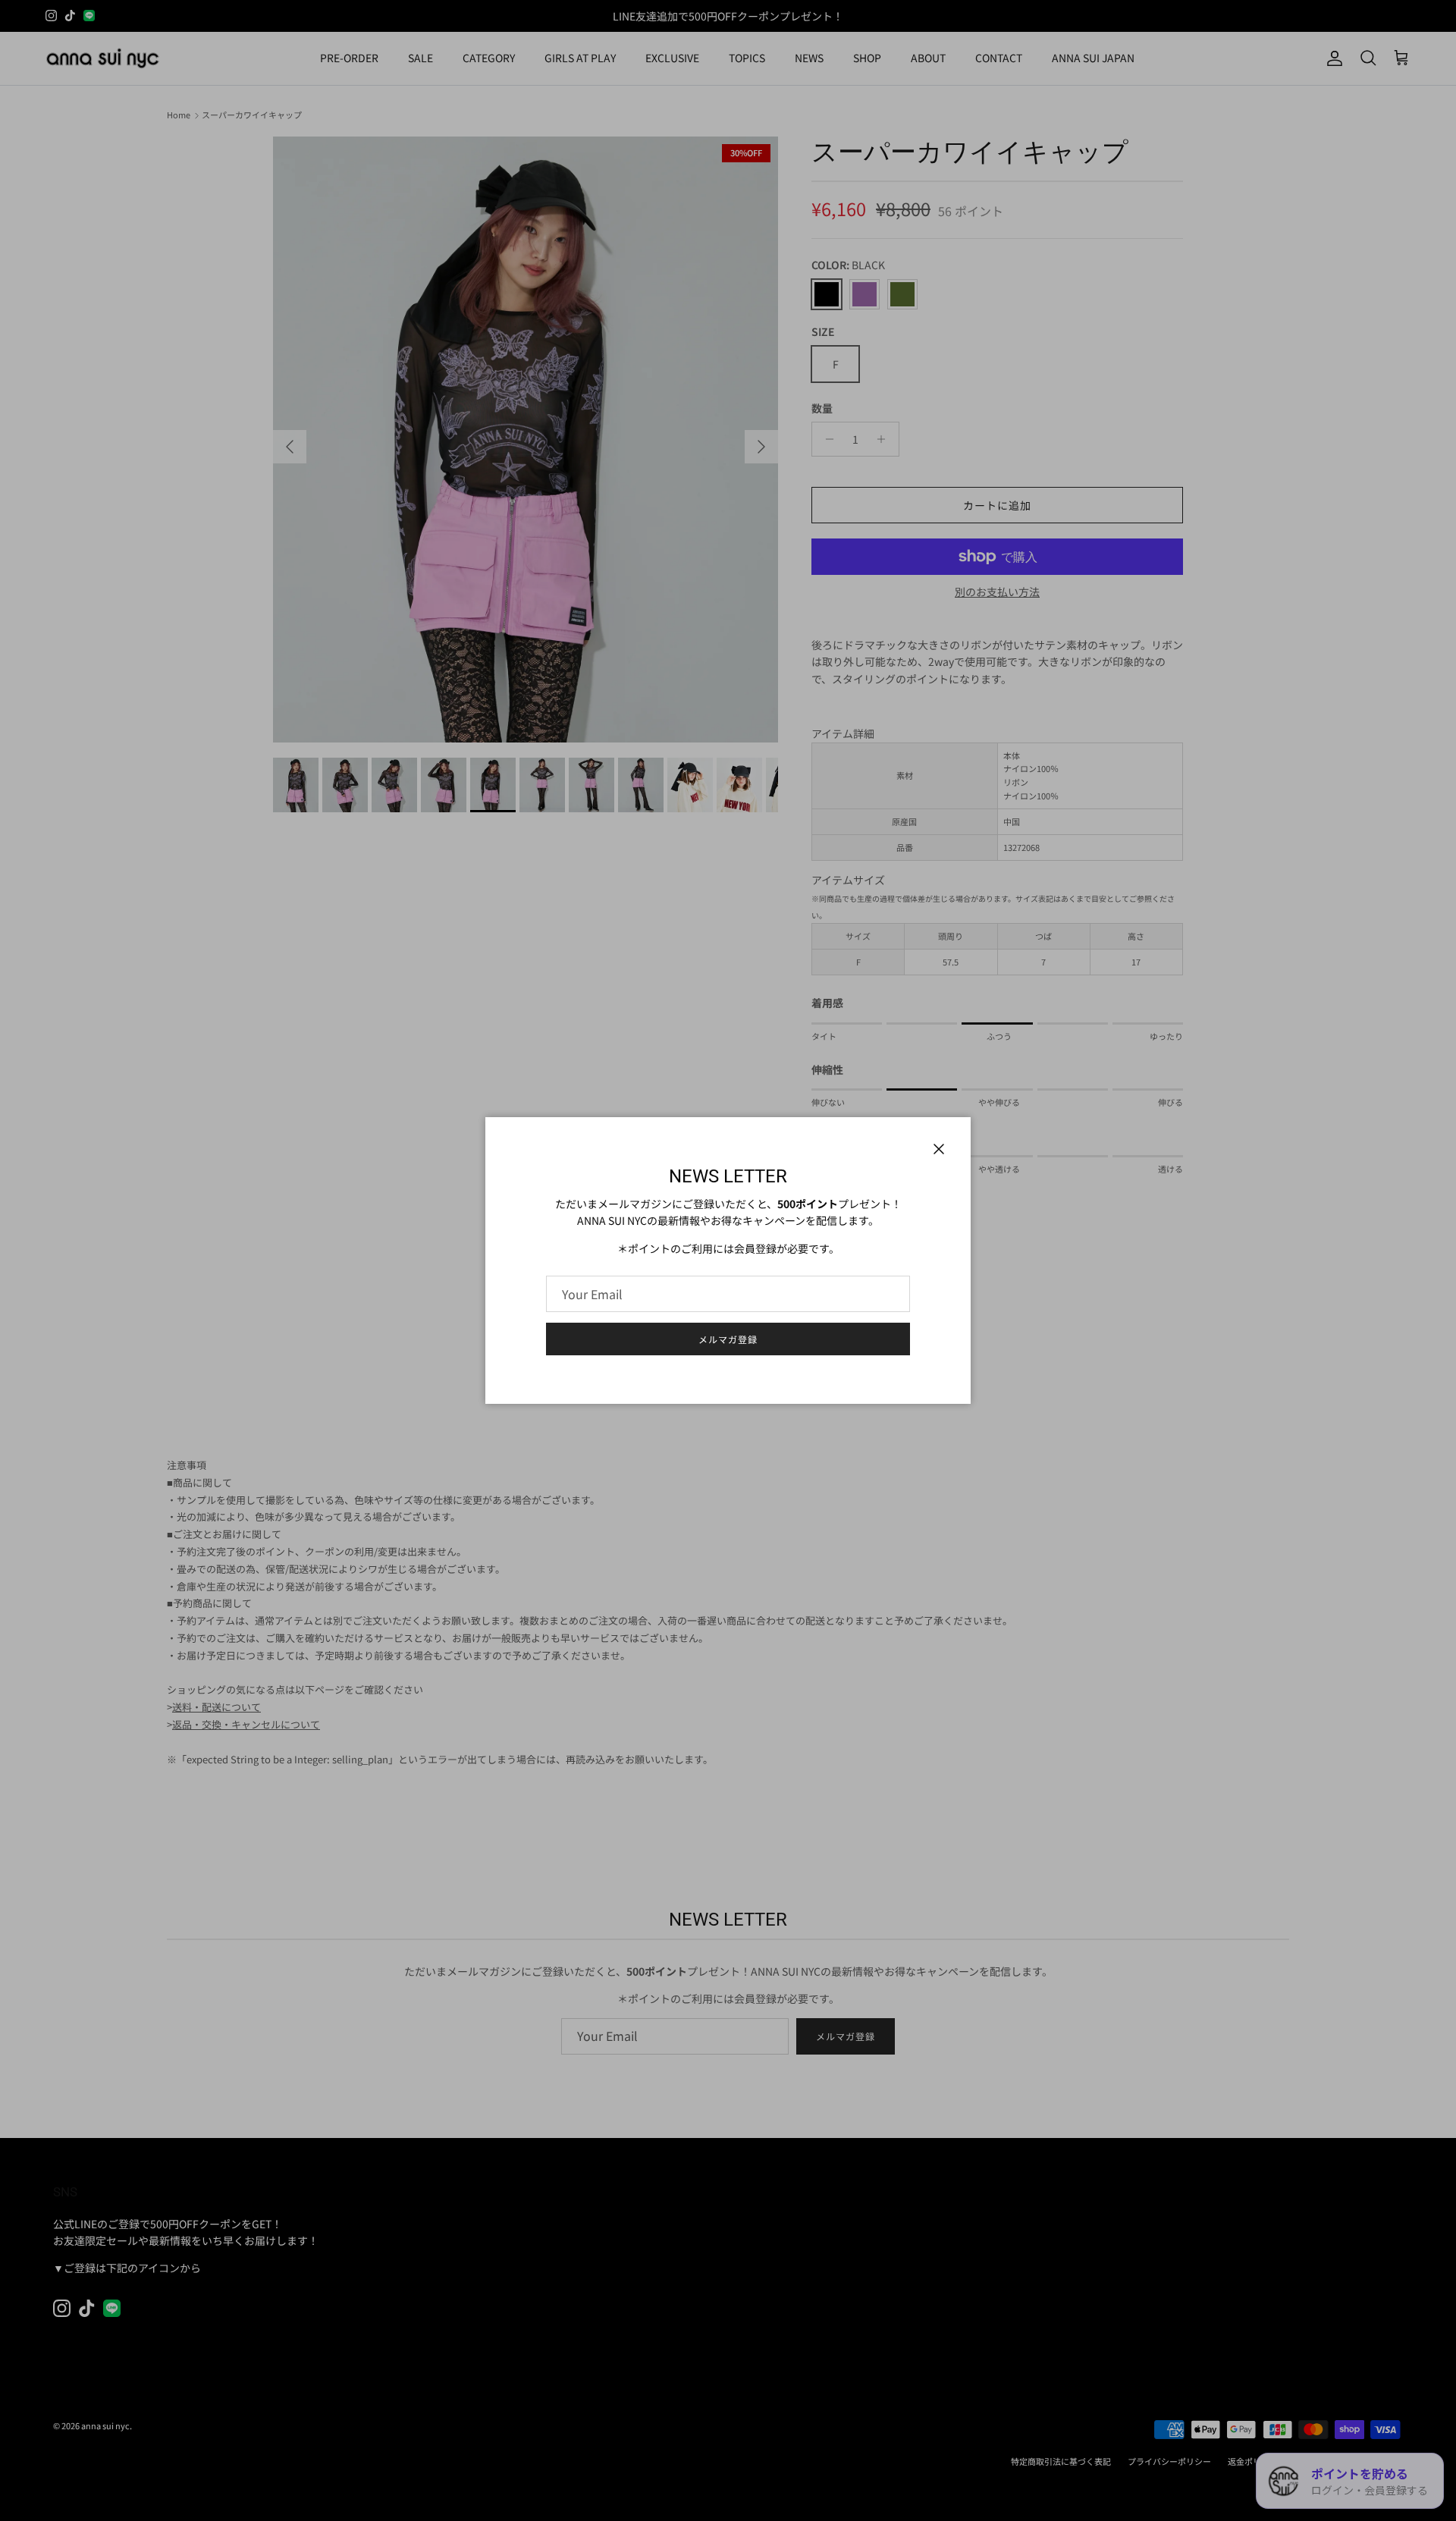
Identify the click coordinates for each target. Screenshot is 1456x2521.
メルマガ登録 (728, 1339)
